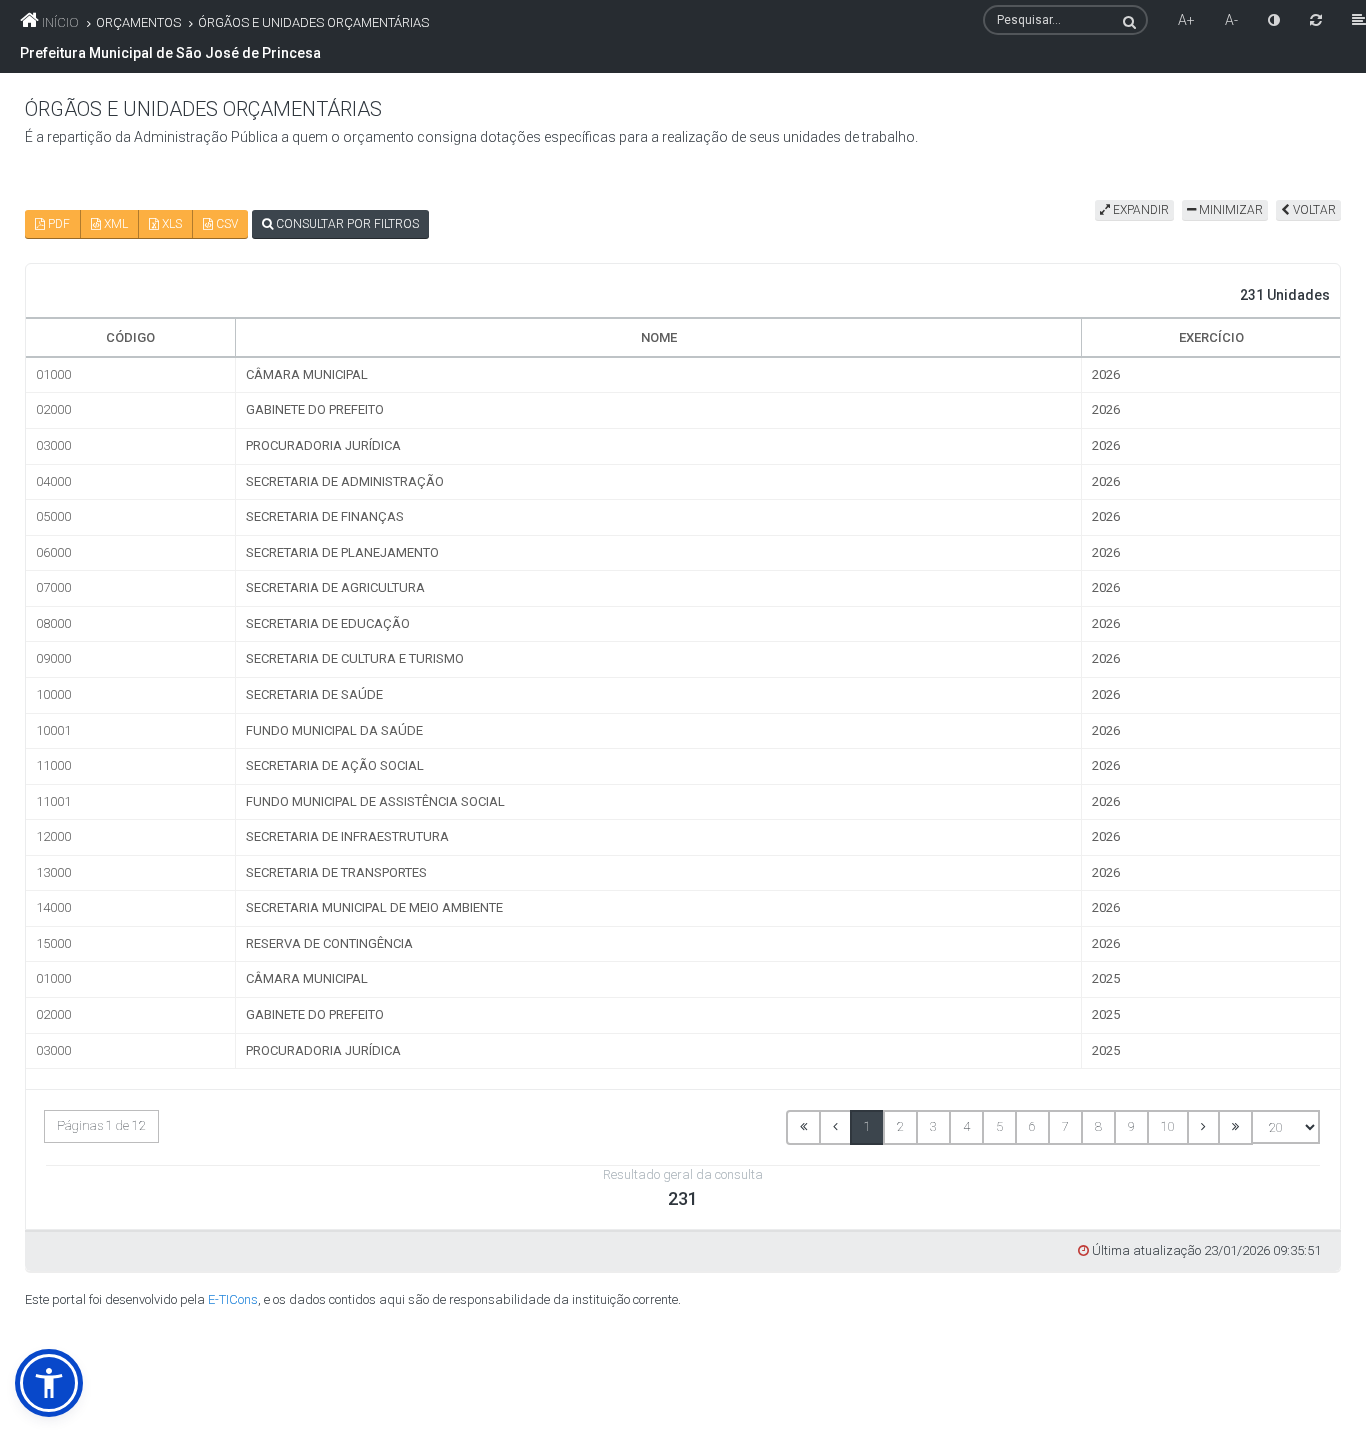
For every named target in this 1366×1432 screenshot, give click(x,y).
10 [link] (1168, 1126)
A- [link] (1231, 20)
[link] (1274, 20)
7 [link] (1065, 1126)
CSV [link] (225, 224)
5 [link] (999, 1126)
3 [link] (933, 1126)
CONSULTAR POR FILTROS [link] (346, 224)
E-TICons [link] (233, 1299)
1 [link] (867, 1126)
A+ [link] (1186, 20)
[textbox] (1065, 20)
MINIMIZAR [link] (1229, 210)
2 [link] (900, 1126)
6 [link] (1032, 1126)
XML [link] (114, 224)
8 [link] (1098, 1126)
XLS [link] (170, 224)
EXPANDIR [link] (1139, 210)
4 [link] (966, 1126)
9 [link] (1131, 1126)
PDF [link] (57, 224)
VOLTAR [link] (1313, 210)
